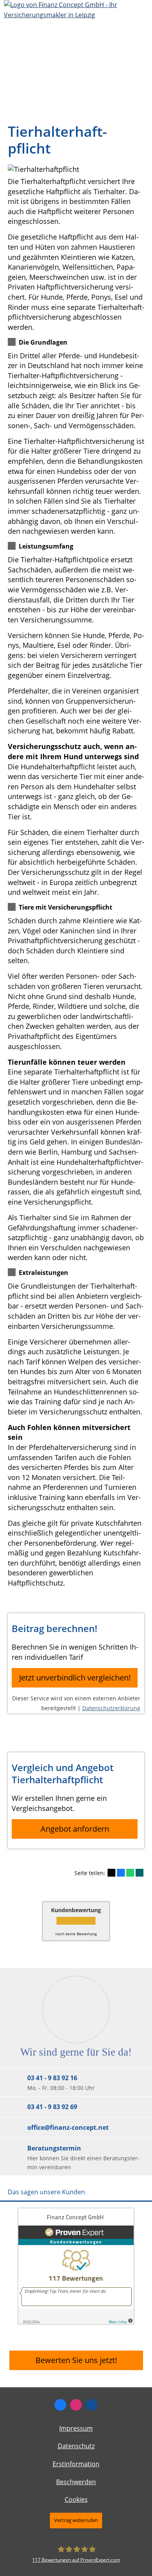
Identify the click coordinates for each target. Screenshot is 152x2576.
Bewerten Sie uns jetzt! (76, 2360)
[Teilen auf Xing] (140, 1873)
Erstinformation (76, 2464)
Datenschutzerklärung (111, 1708)
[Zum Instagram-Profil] (76, 2405)
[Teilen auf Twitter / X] (111, 1873)
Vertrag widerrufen (76, 2520)
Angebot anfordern (75, 1829)
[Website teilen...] (92, 2405)
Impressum (76, 2428)
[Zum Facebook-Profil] (60, 2405)
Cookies (76, 2499)
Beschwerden (76, 2482)
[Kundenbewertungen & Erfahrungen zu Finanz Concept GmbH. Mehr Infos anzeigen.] (76, 2322)
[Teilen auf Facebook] (121, 1873)
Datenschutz (76, 2446)
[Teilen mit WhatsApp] (130, 1873)
